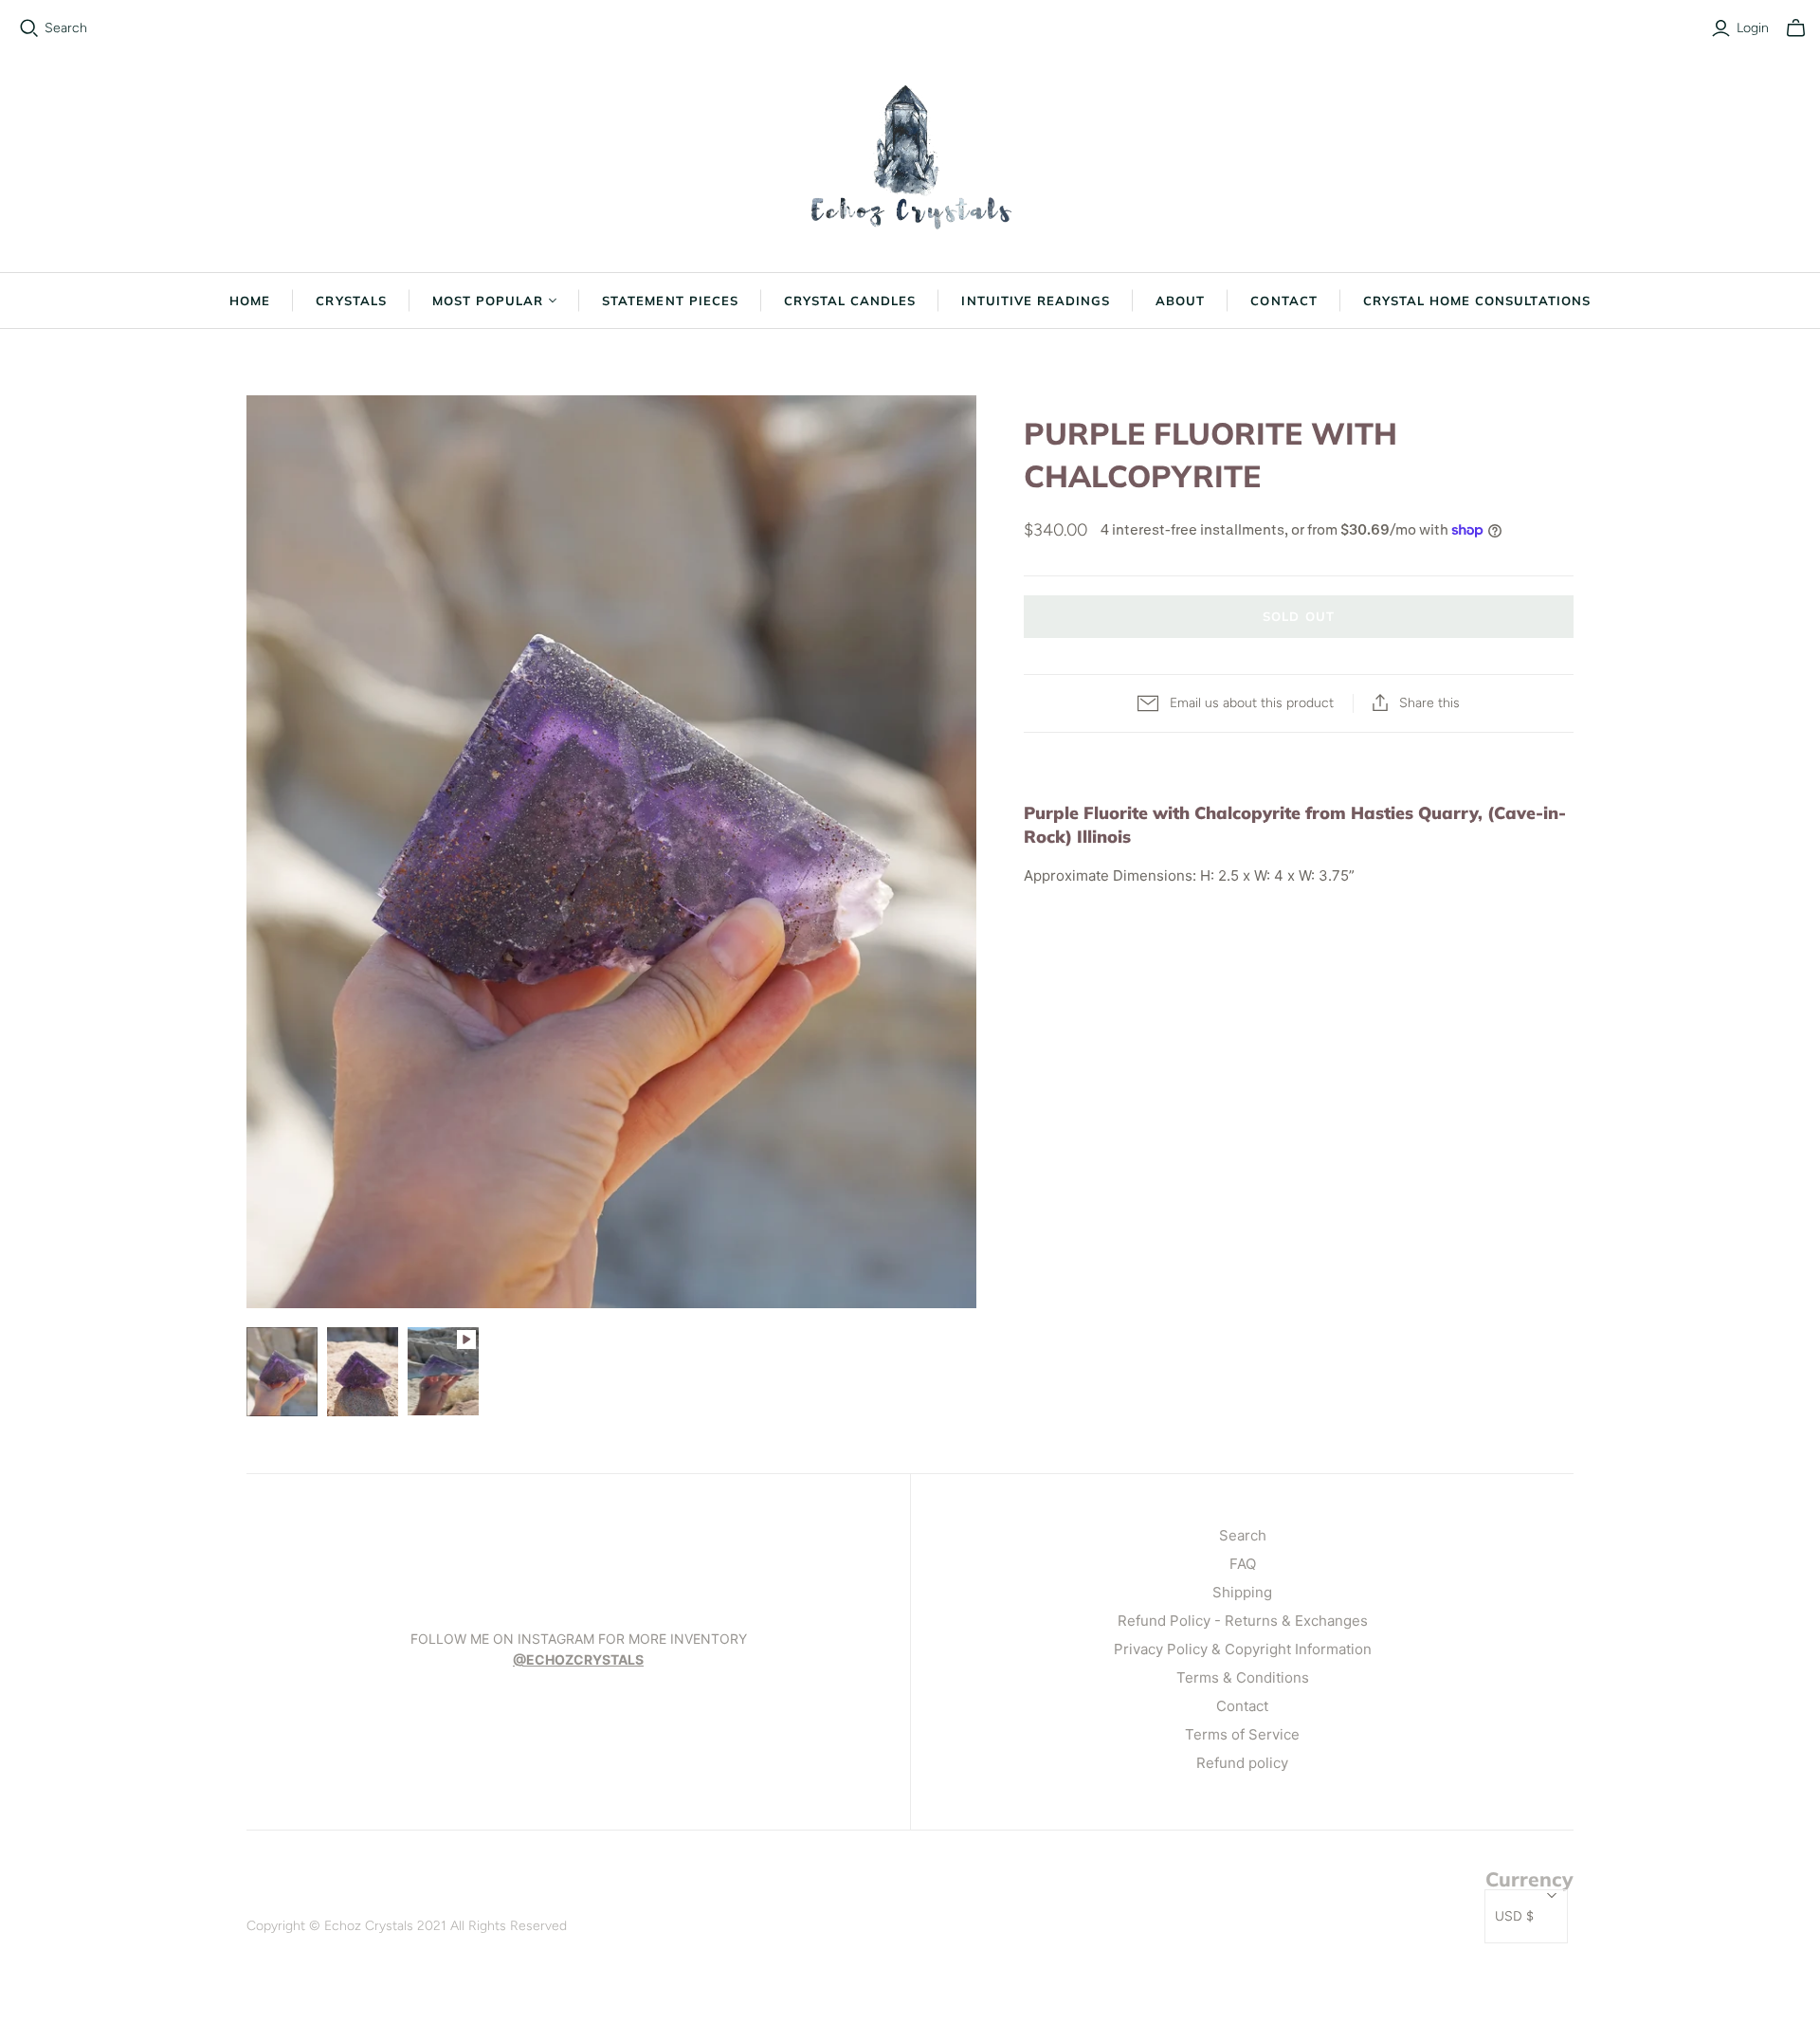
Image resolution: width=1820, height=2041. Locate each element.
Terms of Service (1242, 1734)
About (1180, 301)
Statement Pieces (670, 301)
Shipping (1242, 1592)
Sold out (1298, 616)
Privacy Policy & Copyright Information (1243, 1649)
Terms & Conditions (1243, 1677)
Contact (1283, 301)
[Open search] (29, 28)
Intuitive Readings (1036, 301)
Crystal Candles (850, 301)
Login (1753, 28)
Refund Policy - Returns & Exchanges (1243, 1621)
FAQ (1243, 1564)
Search (66, 28)
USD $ (1514, 1916)
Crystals (351, 301)
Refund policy (1242, 1763)
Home (250, 301)
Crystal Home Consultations (1477, 301)
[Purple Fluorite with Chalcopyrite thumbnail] (282, 1372)
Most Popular (488, 301)
